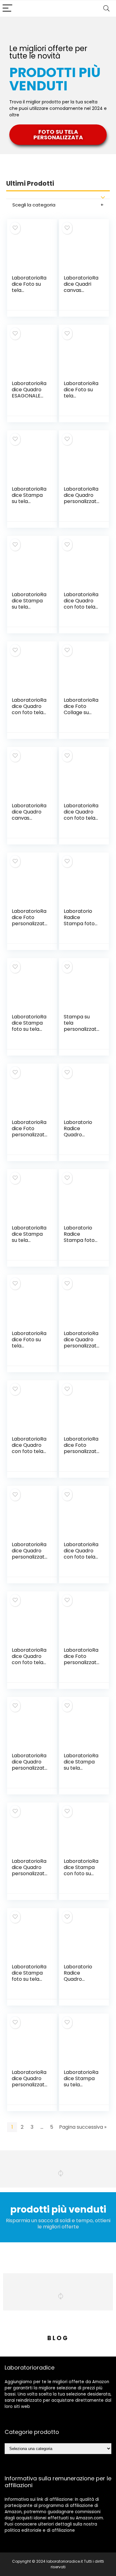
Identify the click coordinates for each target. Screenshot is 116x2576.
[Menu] (7, 9)
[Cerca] (106, 9)
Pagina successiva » (83, 2127)
